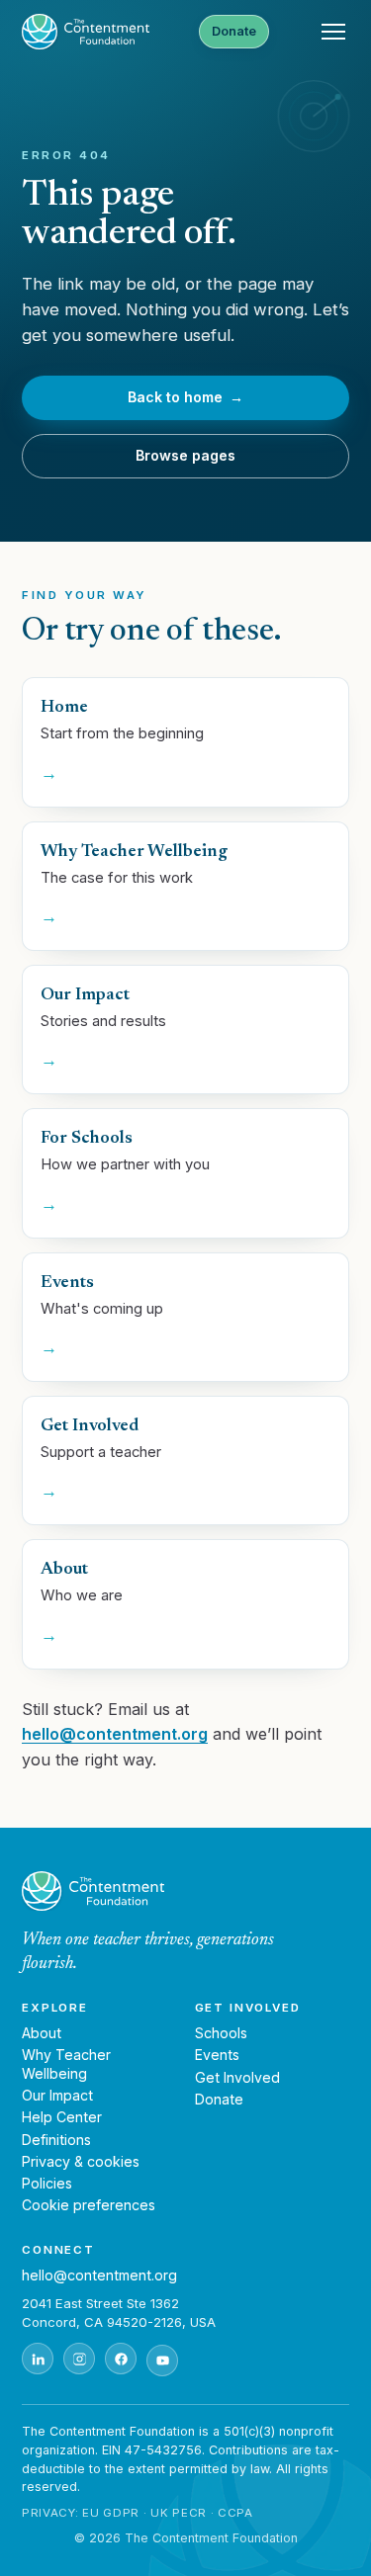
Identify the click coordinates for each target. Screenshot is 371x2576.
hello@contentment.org (115, 1734)
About (42, 2033)
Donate (234, 31)
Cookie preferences (89, 2205)
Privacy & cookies (81, 2161)
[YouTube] (162, 2361)
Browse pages (185, 455)
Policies (47, 2183)
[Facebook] (121, 2359)
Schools (221, 2033)
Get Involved (237, 2077)
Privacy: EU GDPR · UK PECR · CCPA (138, 2513)
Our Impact (57, 2095)
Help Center (62, 2117)
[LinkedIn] (38, 2359)
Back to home (185, 397)
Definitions (56, 2140)
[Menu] (333, 32)
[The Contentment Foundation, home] (86, 32)
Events (217, 2055)
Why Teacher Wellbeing (66, 2063)
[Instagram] (79, 2359)
